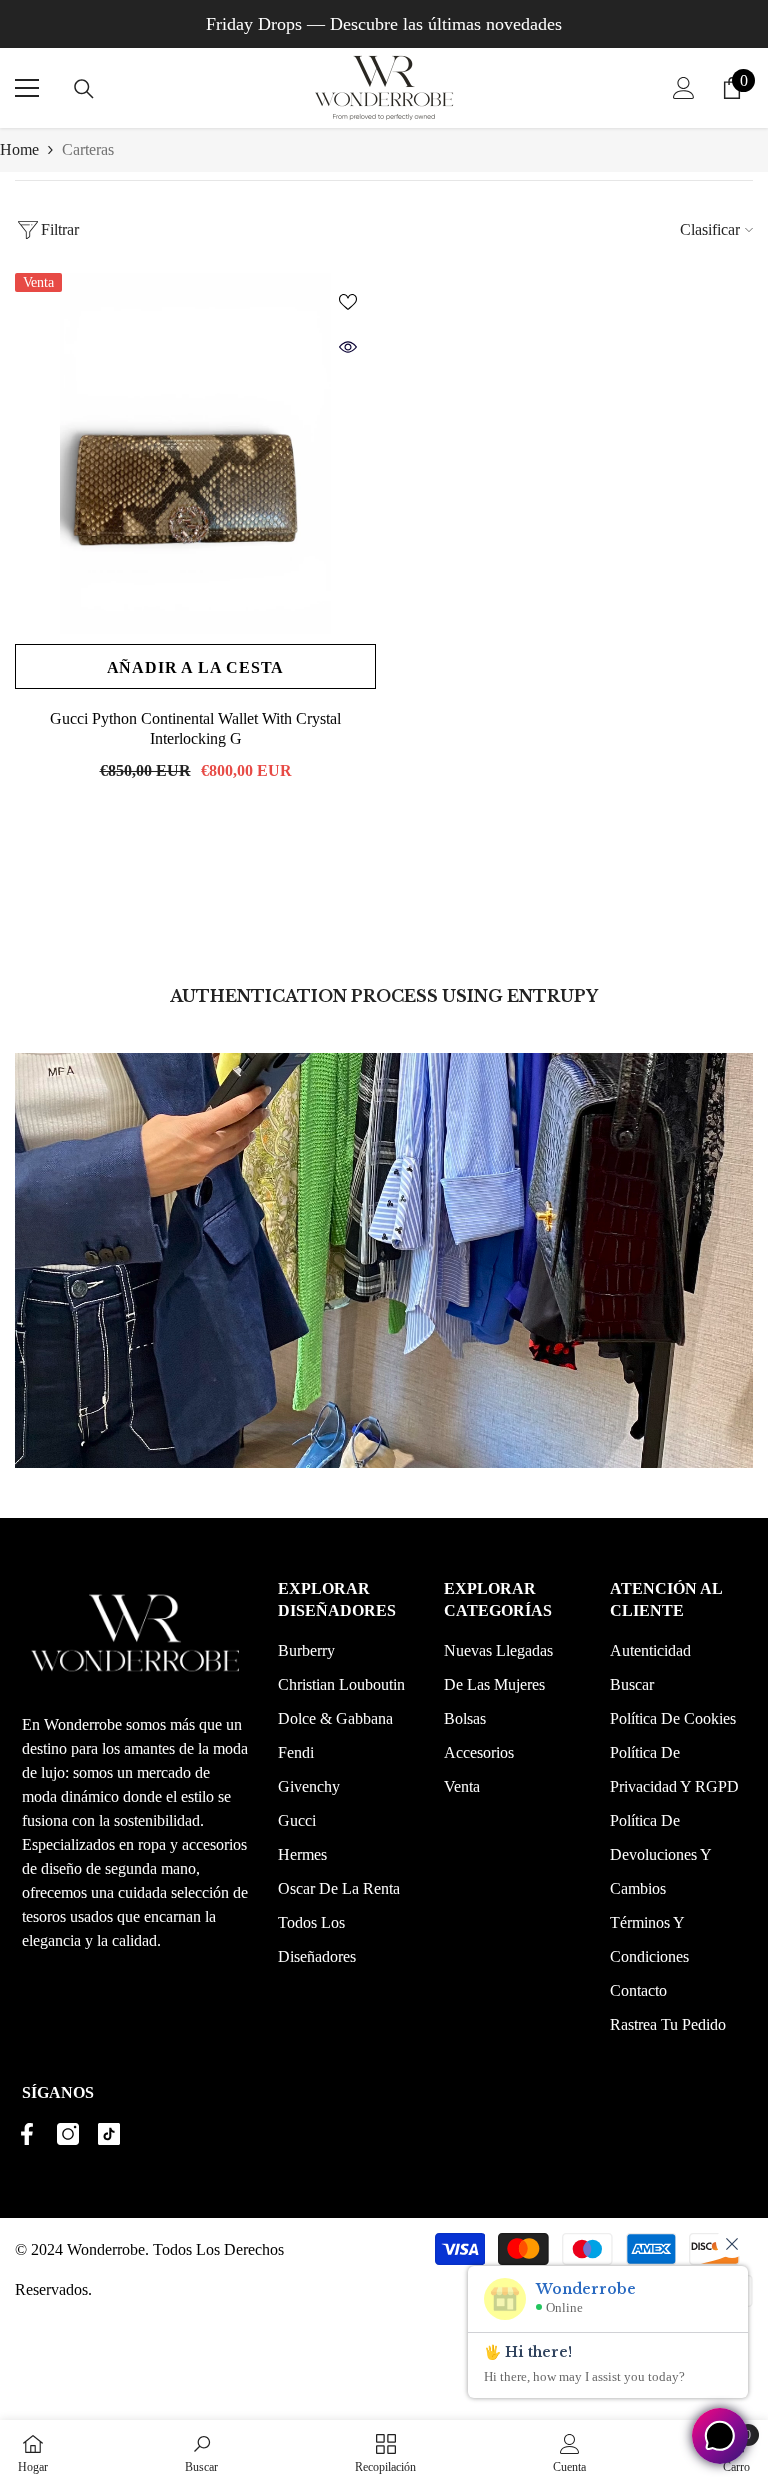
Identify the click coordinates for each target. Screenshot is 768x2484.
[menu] (27, 88)
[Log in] (684, 88)
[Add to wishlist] (348, 301)
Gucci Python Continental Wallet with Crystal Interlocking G (195, 728)
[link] (201, 2452)
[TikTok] (109, 2134)
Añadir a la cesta (196, 667)
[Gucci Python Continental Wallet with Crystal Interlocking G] (195, 453)
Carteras (88, 149)
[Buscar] (84, 89)
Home (19, 149)
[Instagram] (68, 2134)
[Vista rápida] (348, 347)
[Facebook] (27, 2134)
